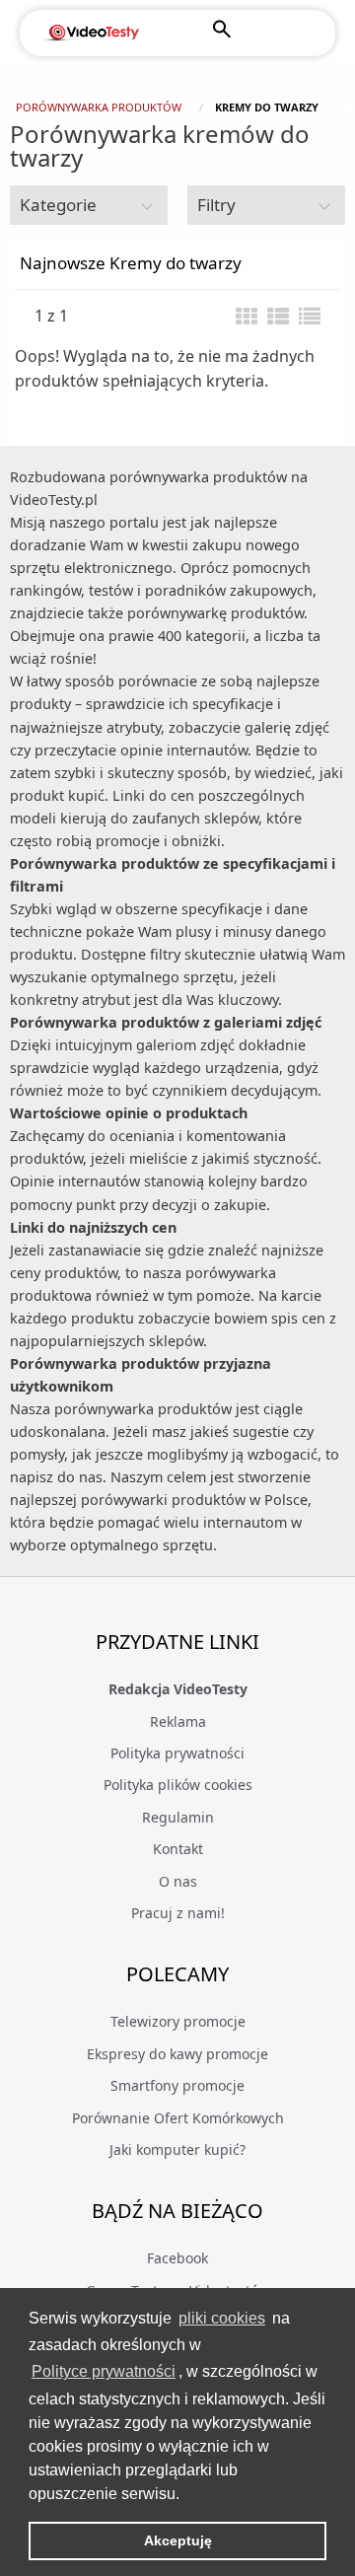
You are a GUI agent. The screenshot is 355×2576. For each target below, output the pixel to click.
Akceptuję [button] (178, 2540)
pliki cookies (222, 2318)
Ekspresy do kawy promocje (177, 2054)
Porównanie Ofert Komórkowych (178, 2118)
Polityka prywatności (177, 1753)
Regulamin (178, 1817)
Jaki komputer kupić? (177, 2149)
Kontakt (178, 1849)
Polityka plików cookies (178, 1785)
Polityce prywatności (104, 2371)
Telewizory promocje (178, 2021)
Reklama (178, 1721)
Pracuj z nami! (178, 1913)
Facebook (177, 2258)
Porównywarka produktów (99, 107)
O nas (178, 1881)
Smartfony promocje (177, 2085)
